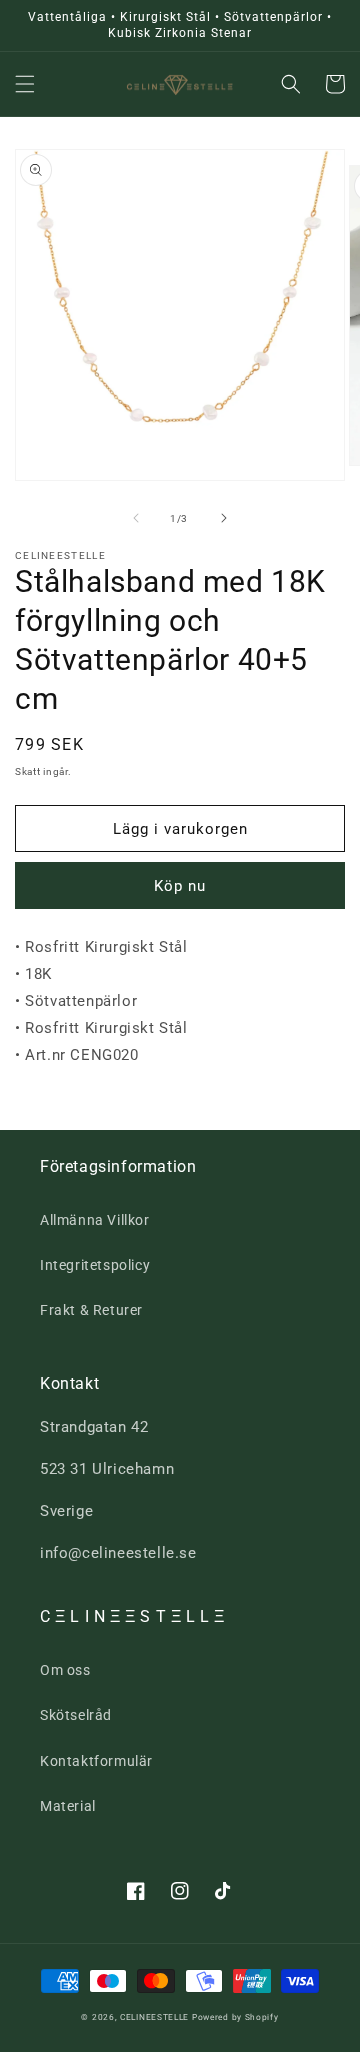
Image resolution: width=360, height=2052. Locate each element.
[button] (25, 84)
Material (68, 1806)
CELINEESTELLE (154, 2017)
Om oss (65, 1670)
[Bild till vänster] (136, 518)
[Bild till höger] (224, 518)
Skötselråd (76, 1715)
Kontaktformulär (96, 1761)
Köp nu (180, 886)
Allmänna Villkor (95, 1220)
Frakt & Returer (91, 1310)
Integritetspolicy (95, 1265)
